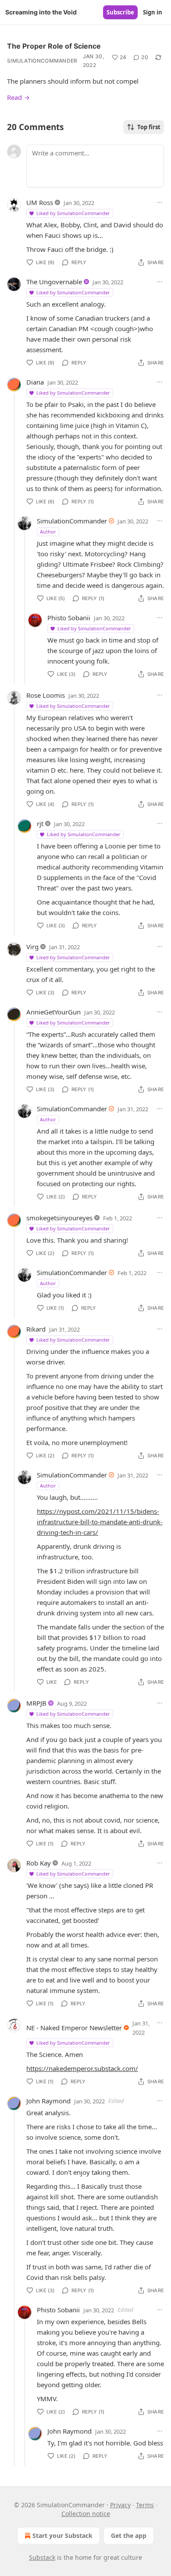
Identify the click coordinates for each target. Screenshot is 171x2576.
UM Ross (40, 202)
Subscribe (120, 12)
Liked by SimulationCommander (73, 213)
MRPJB (36, 1703)
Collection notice (86, 2514)
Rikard (36, 1329)
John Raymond (48, 2101)
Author (48, 532)
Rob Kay (39, 1863)
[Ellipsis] (160, 202)
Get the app (129, 2535)
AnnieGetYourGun (53, 1012)
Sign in (153, 12)
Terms (145, 2505)
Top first (149, 127)
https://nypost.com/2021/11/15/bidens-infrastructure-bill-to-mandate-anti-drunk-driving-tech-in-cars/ (100, 1522)
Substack (42, 2557)
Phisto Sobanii (69, 618)
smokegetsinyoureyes (59, 1218)
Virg (32, 947)
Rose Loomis (46, 695)
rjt (40, 823)
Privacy (120, 2505)
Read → (18, 97)
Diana (35, 382)
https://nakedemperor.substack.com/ (82, 2068)
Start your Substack (62, 2535)
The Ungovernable (54, 282)
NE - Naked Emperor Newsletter (74, 2028)
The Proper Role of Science (54, 46)
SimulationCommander (42, 61)
